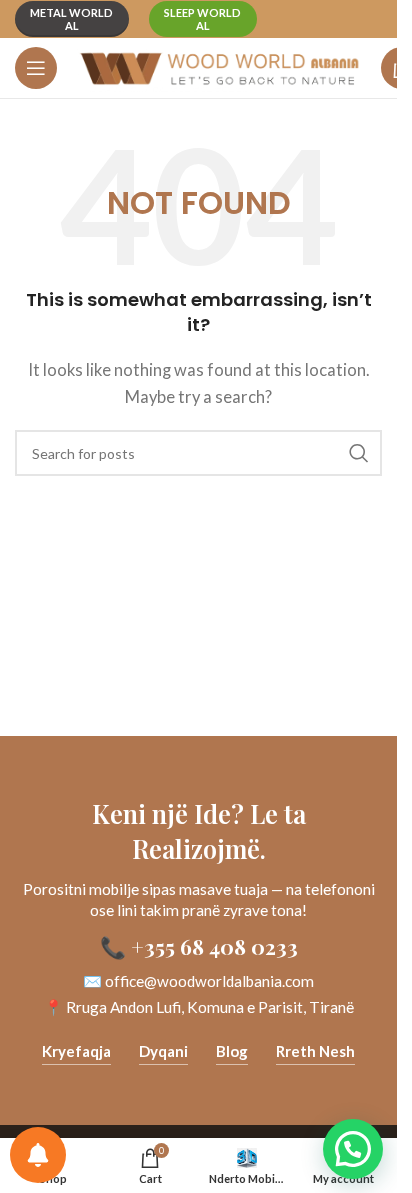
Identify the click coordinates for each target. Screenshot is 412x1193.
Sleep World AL (202, 19)
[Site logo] (219, 66)
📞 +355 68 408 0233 (199, 946)
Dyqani (163, 1051)
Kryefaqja (76, 1051)
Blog (232, 1051)
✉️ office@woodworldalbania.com (198, 981)
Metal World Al (71, 19)
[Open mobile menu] (36, 68)
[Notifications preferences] (38, 1155)
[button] (353, 1149)
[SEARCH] (359, 453)
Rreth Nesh (315, 1051)
